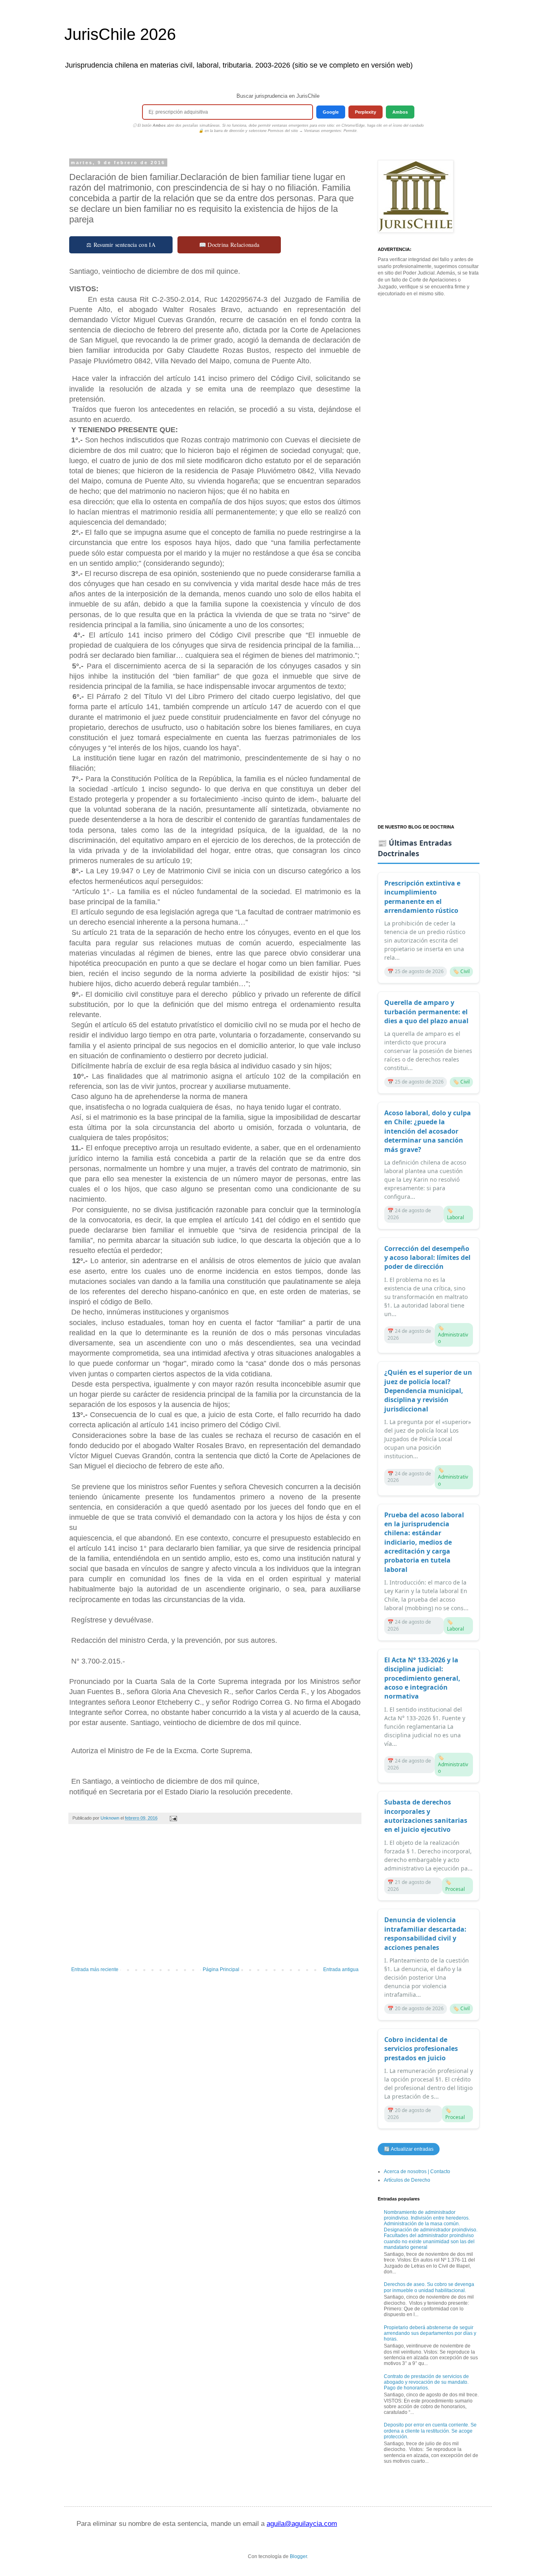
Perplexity (366, 112)
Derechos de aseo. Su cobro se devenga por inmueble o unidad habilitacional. (429, 2287)
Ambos (400, 112)
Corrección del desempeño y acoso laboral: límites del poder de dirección (427, 1258)
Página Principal (221, 1969)
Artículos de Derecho (407, 2180)
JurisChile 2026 (120, 34)
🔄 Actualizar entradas (409, 2149)
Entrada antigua (341, 1969)
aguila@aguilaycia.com (302, 2524)
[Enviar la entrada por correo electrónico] (173, 1818)
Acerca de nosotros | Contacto (417, 2172)
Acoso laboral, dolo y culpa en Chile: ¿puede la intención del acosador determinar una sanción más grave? (428, 1131)
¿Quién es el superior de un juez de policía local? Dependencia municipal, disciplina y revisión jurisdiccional (428, 1391)
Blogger (298, 2556)
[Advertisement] (215, 1899)
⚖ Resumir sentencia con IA (121, 245)
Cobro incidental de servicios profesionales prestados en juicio (421, 2049)
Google (331, 112)
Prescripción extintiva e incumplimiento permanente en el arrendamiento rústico (422, 897)
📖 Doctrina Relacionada (229, 245)
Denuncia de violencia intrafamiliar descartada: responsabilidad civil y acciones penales (425, 1933)
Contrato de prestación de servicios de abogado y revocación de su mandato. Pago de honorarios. (426, 2382)
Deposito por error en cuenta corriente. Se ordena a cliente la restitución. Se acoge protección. (430, 2431)
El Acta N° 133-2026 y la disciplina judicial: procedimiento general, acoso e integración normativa (422, 1678)
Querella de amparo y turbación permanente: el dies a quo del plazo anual (426, 1012)
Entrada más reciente (95, 1969)
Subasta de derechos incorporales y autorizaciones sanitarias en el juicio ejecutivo (426, 1816)
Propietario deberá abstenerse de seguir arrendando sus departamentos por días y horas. (430, 2333)
